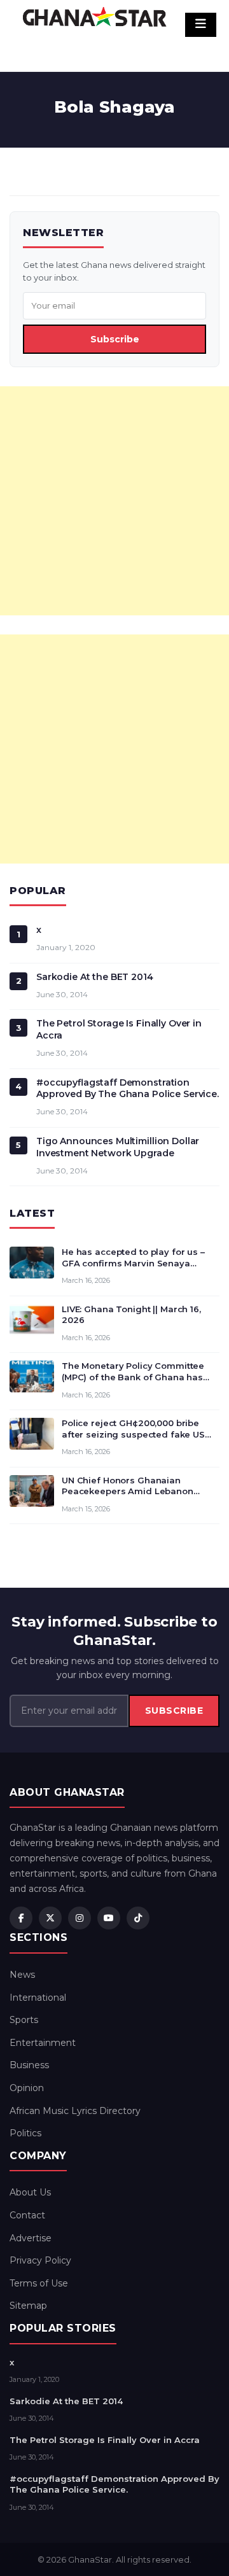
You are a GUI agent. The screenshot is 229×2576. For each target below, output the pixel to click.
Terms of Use (39, 2283)
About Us (30, 2192)
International (38, 1998)
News (22, 1975)
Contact (27, 2215)
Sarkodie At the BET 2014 (95, 977)
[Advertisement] (114, 501)
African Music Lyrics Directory (75, 2111)
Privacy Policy (40, 2260)
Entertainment (43, 2043)
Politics (25, 2133)
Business (29, 2065)
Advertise (31, 2238)
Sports (24, 2020)
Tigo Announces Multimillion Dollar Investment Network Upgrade (118, 1147)
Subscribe (115, 339)
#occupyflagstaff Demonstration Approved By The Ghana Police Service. (128, 1088)
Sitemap (28, 2306)
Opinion (27, 2088)
